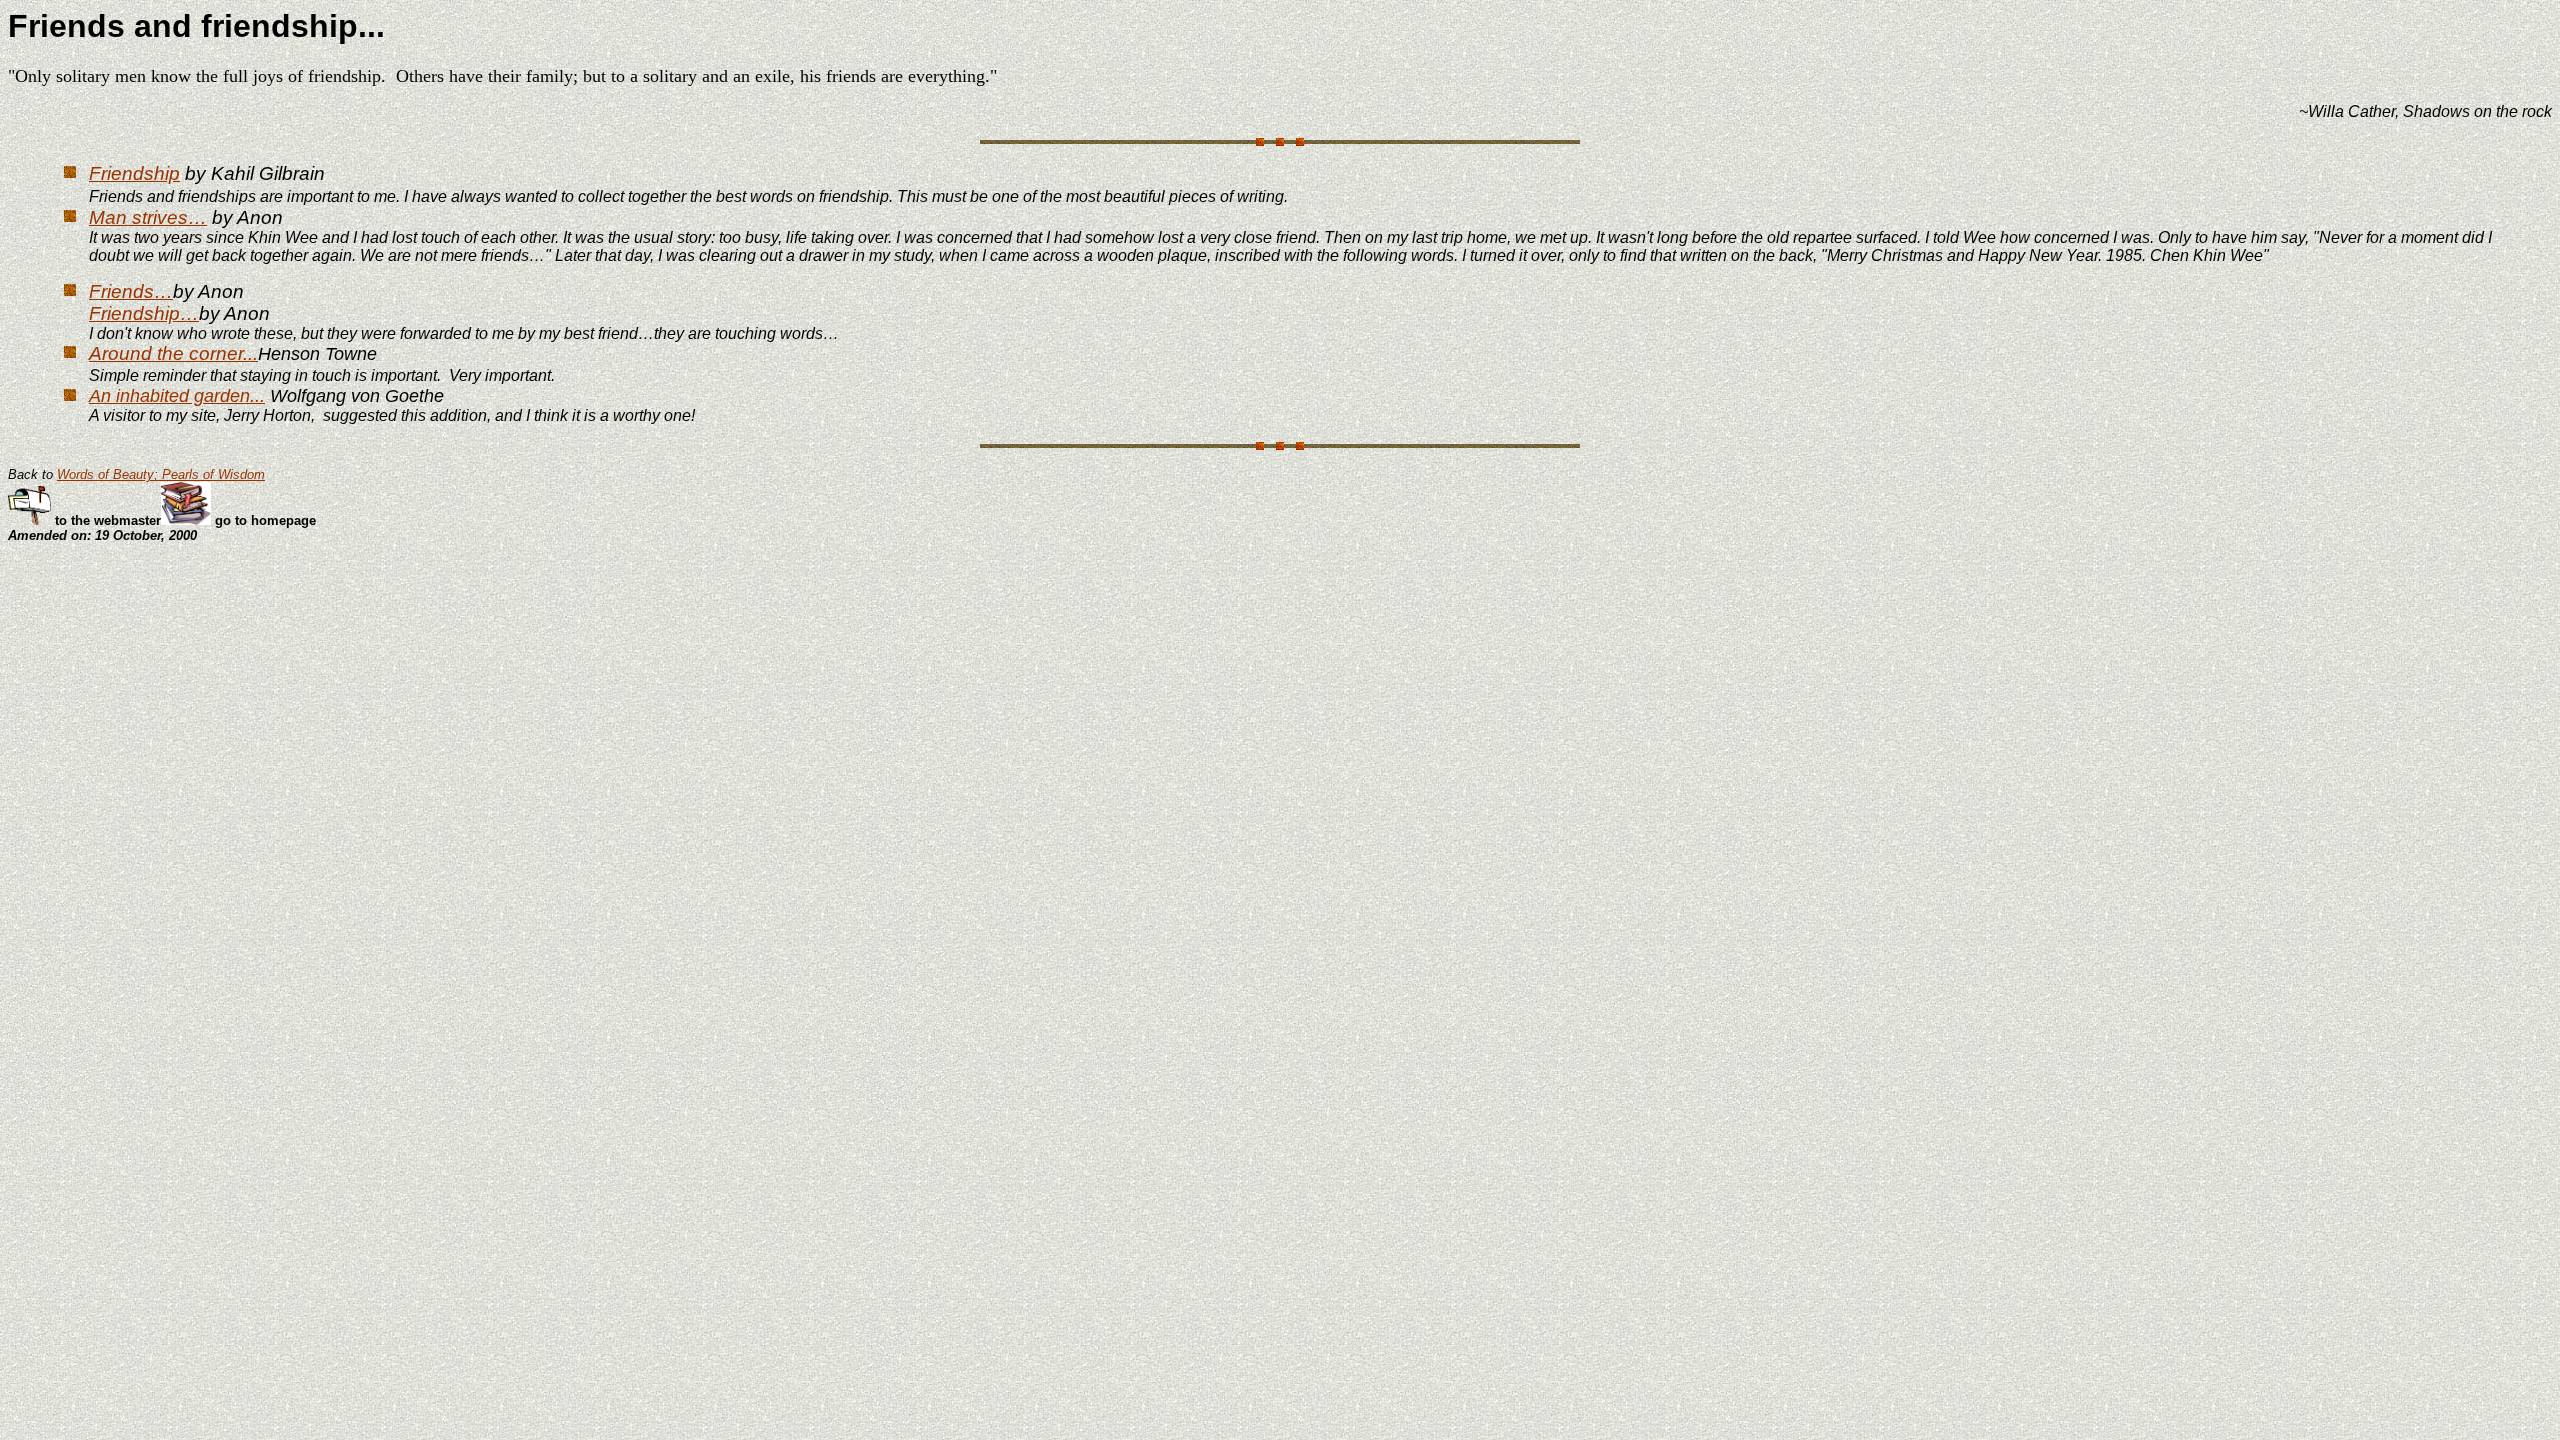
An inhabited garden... (177, 396)
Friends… (131, 291)
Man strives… (148, 217)
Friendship (134, 173)
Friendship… (144, 313)
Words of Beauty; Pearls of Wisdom (161, 474)
